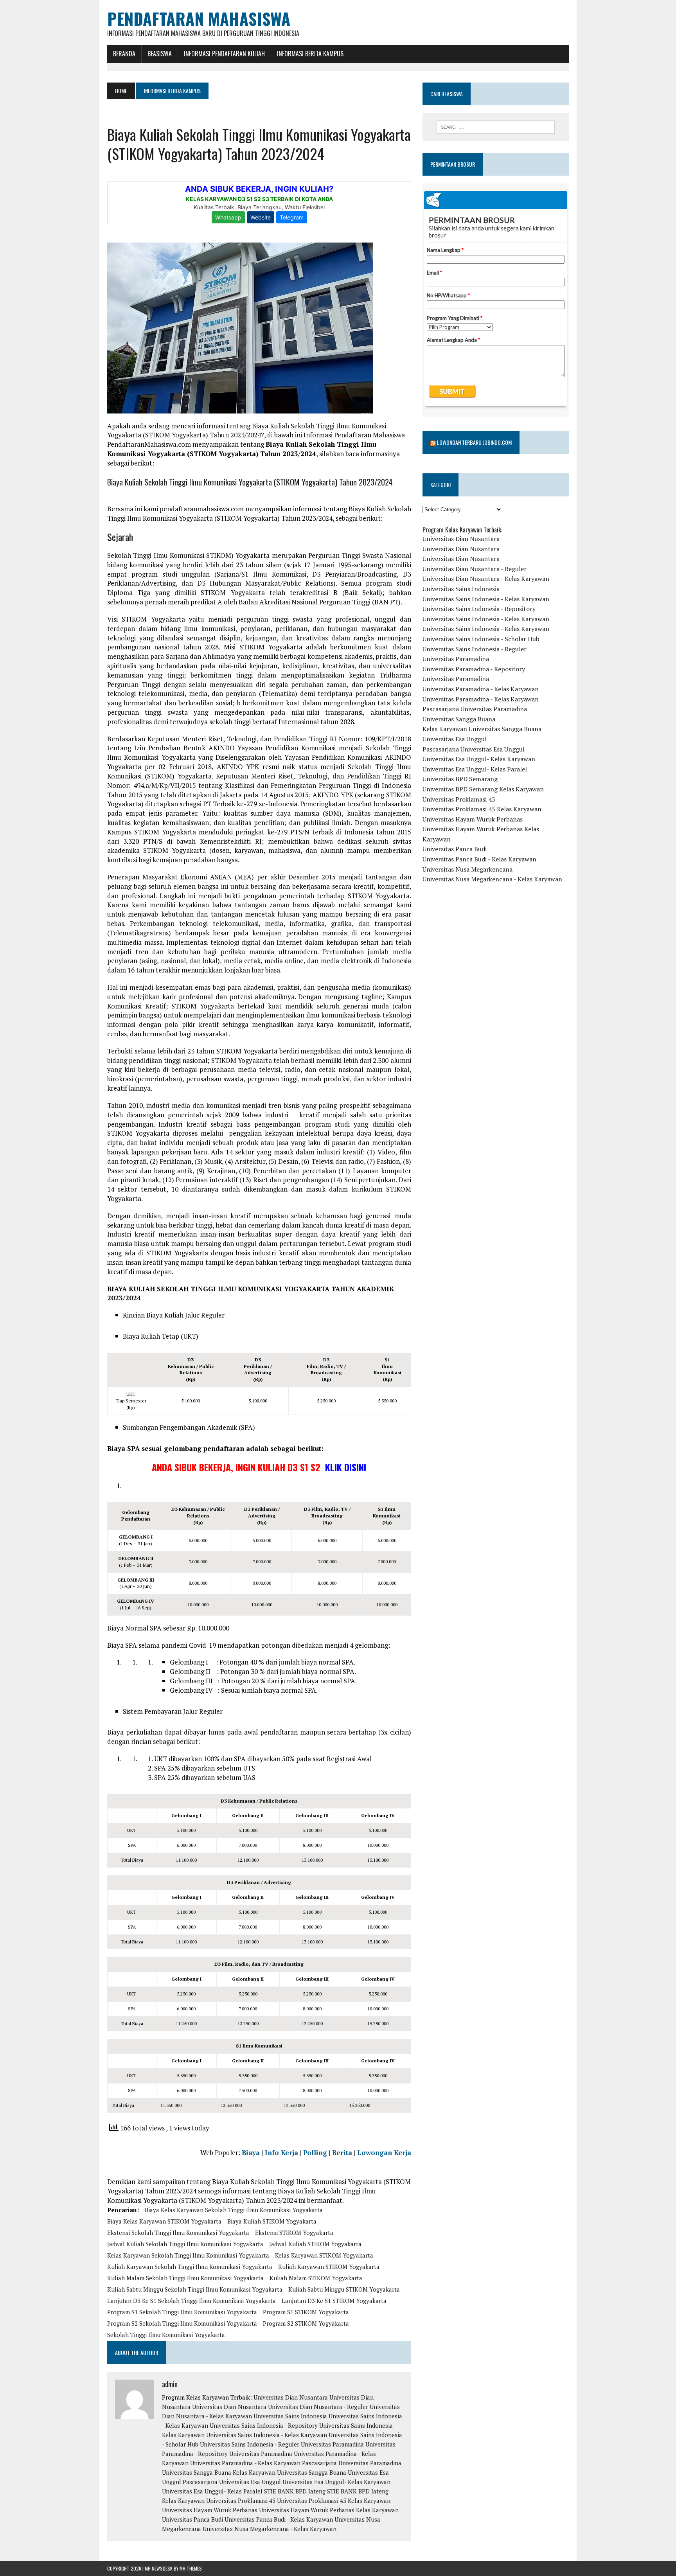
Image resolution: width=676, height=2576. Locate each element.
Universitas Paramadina (332, 2444)
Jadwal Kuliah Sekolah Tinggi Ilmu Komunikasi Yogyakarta (185, 2244)
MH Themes (191, 2568)
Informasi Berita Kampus (310, 54)
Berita (342, 2153)
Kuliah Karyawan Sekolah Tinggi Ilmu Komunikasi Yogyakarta (190, 2267)
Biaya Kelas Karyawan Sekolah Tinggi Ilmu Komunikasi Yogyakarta (234, 2210)
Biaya (251, 2153)
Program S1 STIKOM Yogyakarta (306, 2312)
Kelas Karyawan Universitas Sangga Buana (289, 2472)
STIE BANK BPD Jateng (295, 2491)
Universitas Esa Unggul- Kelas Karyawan (336, 2482)
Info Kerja (281, 2153)
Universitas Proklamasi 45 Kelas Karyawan (334, 2500)
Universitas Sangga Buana (197, 2472)
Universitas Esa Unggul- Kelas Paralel (212, 2491)
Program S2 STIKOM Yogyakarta (306, 2323)
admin (170, 2384)
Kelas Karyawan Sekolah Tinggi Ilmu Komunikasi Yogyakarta (188, 2255)
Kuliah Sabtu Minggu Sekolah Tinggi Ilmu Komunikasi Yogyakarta (195, 2289)
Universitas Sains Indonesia (290, 2416)
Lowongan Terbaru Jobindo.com (474, 442)
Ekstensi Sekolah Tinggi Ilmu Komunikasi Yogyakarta (178, 2233)
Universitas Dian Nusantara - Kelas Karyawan (486, 579)
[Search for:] (496, 127)
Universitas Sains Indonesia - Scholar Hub (481, 639)
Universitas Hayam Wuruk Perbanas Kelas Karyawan (329, 2510)
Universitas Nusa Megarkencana (467, 869)
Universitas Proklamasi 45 (241, 2500)
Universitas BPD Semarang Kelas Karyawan (483, 789)
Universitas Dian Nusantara (291, 2397)
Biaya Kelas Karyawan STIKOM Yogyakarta (164, 2221)
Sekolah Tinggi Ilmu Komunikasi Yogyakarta (166, 2335)
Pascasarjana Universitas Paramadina (352, 2463)
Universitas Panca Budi (192, 2519)
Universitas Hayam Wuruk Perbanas (210, 2510)
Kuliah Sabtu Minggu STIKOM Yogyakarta (344, 2289)
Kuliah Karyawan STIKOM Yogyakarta (329, 2267)
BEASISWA (160, 54)
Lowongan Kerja (384, 2153)
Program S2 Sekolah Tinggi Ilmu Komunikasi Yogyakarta (182, 2323)
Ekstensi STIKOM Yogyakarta (294, 2233)
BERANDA (124, 54)
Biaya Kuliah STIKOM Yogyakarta (272, 2221)
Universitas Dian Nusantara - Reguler (318, 2407)
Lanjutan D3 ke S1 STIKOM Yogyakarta (334, 2301)
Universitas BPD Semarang (460, 779)
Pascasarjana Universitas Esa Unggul (232, 2482)
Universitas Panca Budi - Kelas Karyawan (279, 2519)
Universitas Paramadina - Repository (474, 669)
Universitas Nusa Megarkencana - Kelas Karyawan (270, 2529)
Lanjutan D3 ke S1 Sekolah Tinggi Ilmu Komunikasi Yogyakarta (191, 2301)
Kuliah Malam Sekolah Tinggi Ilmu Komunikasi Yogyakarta (185, 2278)
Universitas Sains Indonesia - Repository (264, 2425)
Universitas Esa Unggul (455, 739)
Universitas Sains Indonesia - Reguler (250, 2444)
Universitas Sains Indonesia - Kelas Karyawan (267, 2435)
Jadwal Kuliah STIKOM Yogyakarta (315, 2244)
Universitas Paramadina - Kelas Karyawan (245, 2463)
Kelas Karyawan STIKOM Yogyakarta (324, 2255)
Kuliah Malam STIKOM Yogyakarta (316, 2278)
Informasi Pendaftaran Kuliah (224, 54)
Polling (315, 2153)
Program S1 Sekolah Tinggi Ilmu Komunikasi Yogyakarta (182, 2312)
